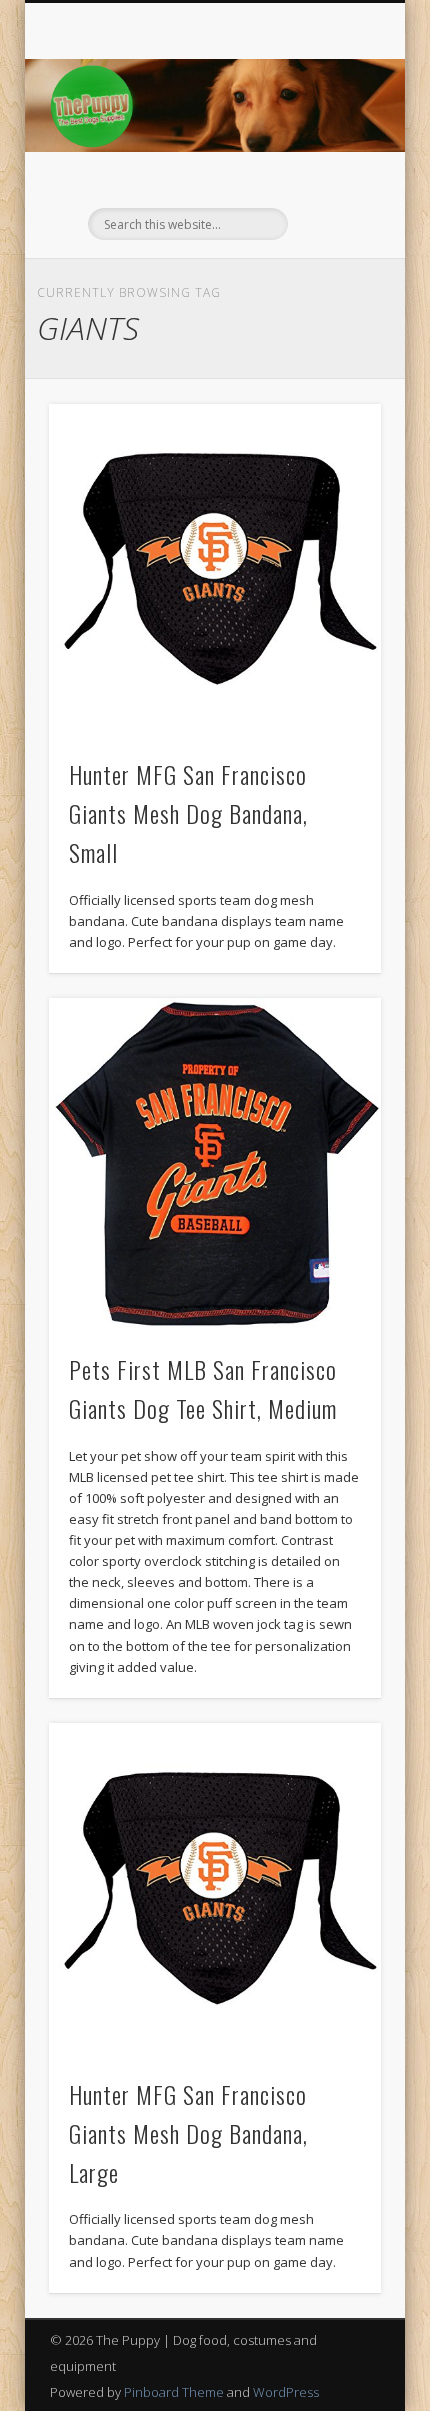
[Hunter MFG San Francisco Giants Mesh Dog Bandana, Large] (215, 1889)
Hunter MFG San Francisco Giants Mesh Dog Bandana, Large (188, 2133)
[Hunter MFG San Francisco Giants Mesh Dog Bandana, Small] (215, 570)
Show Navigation (332, 179)
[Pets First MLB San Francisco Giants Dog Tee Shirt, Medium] (215, 1164)
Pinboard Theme (174, 2392)
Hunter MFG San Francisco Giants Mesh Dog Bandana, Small (188, 813)
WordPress (286, 2392)
